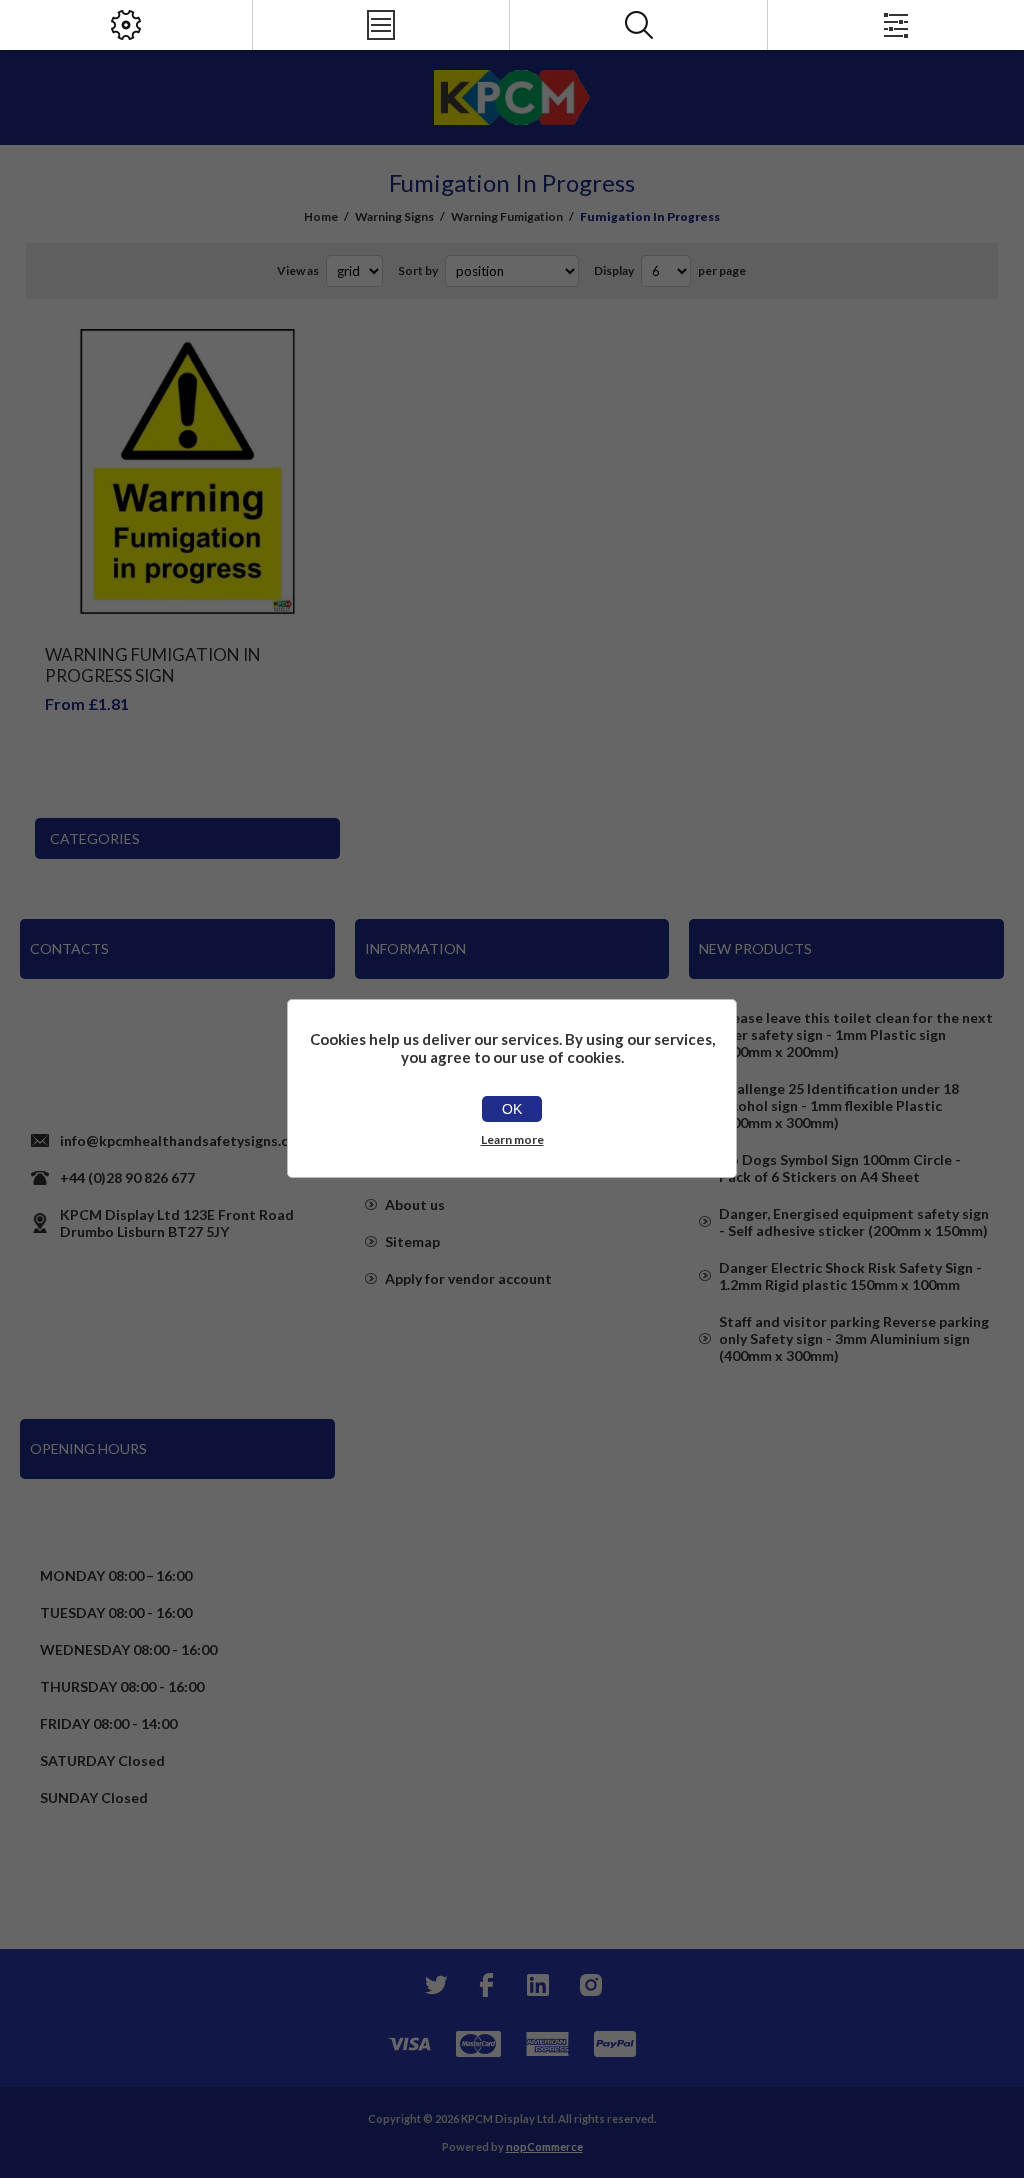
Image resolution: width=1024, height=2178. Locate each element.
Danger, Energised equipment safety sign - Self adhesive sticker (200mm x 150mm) (854, 1222)
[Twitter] (434, 1985)
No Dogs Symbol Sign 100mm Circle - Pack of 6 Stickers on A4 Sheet (840, 1168)
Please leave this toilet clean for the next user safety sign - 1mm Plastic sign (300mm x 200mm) (856, 1034)
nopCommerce (544, 2146)
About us (415, 1204)
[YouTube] (538, 1985)
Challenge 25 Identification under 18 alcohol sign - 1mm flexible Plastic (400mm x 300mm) (839, 1105)
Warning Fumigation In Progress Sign (153, 665)
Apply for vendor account (468, 1278)
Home (321, 216)
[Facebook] (486, 1985)
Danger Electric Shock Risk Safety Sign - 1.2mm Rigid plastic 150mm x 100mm (850, 1276)
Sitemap (412, 1241)
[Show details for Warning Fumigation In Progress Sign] (187, 471)
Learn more (512, 1139)
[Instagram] (590, 1985)
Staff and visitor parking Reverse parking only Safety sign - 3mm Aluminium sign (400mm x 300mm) (854, 1338)
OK (512, 1109)
